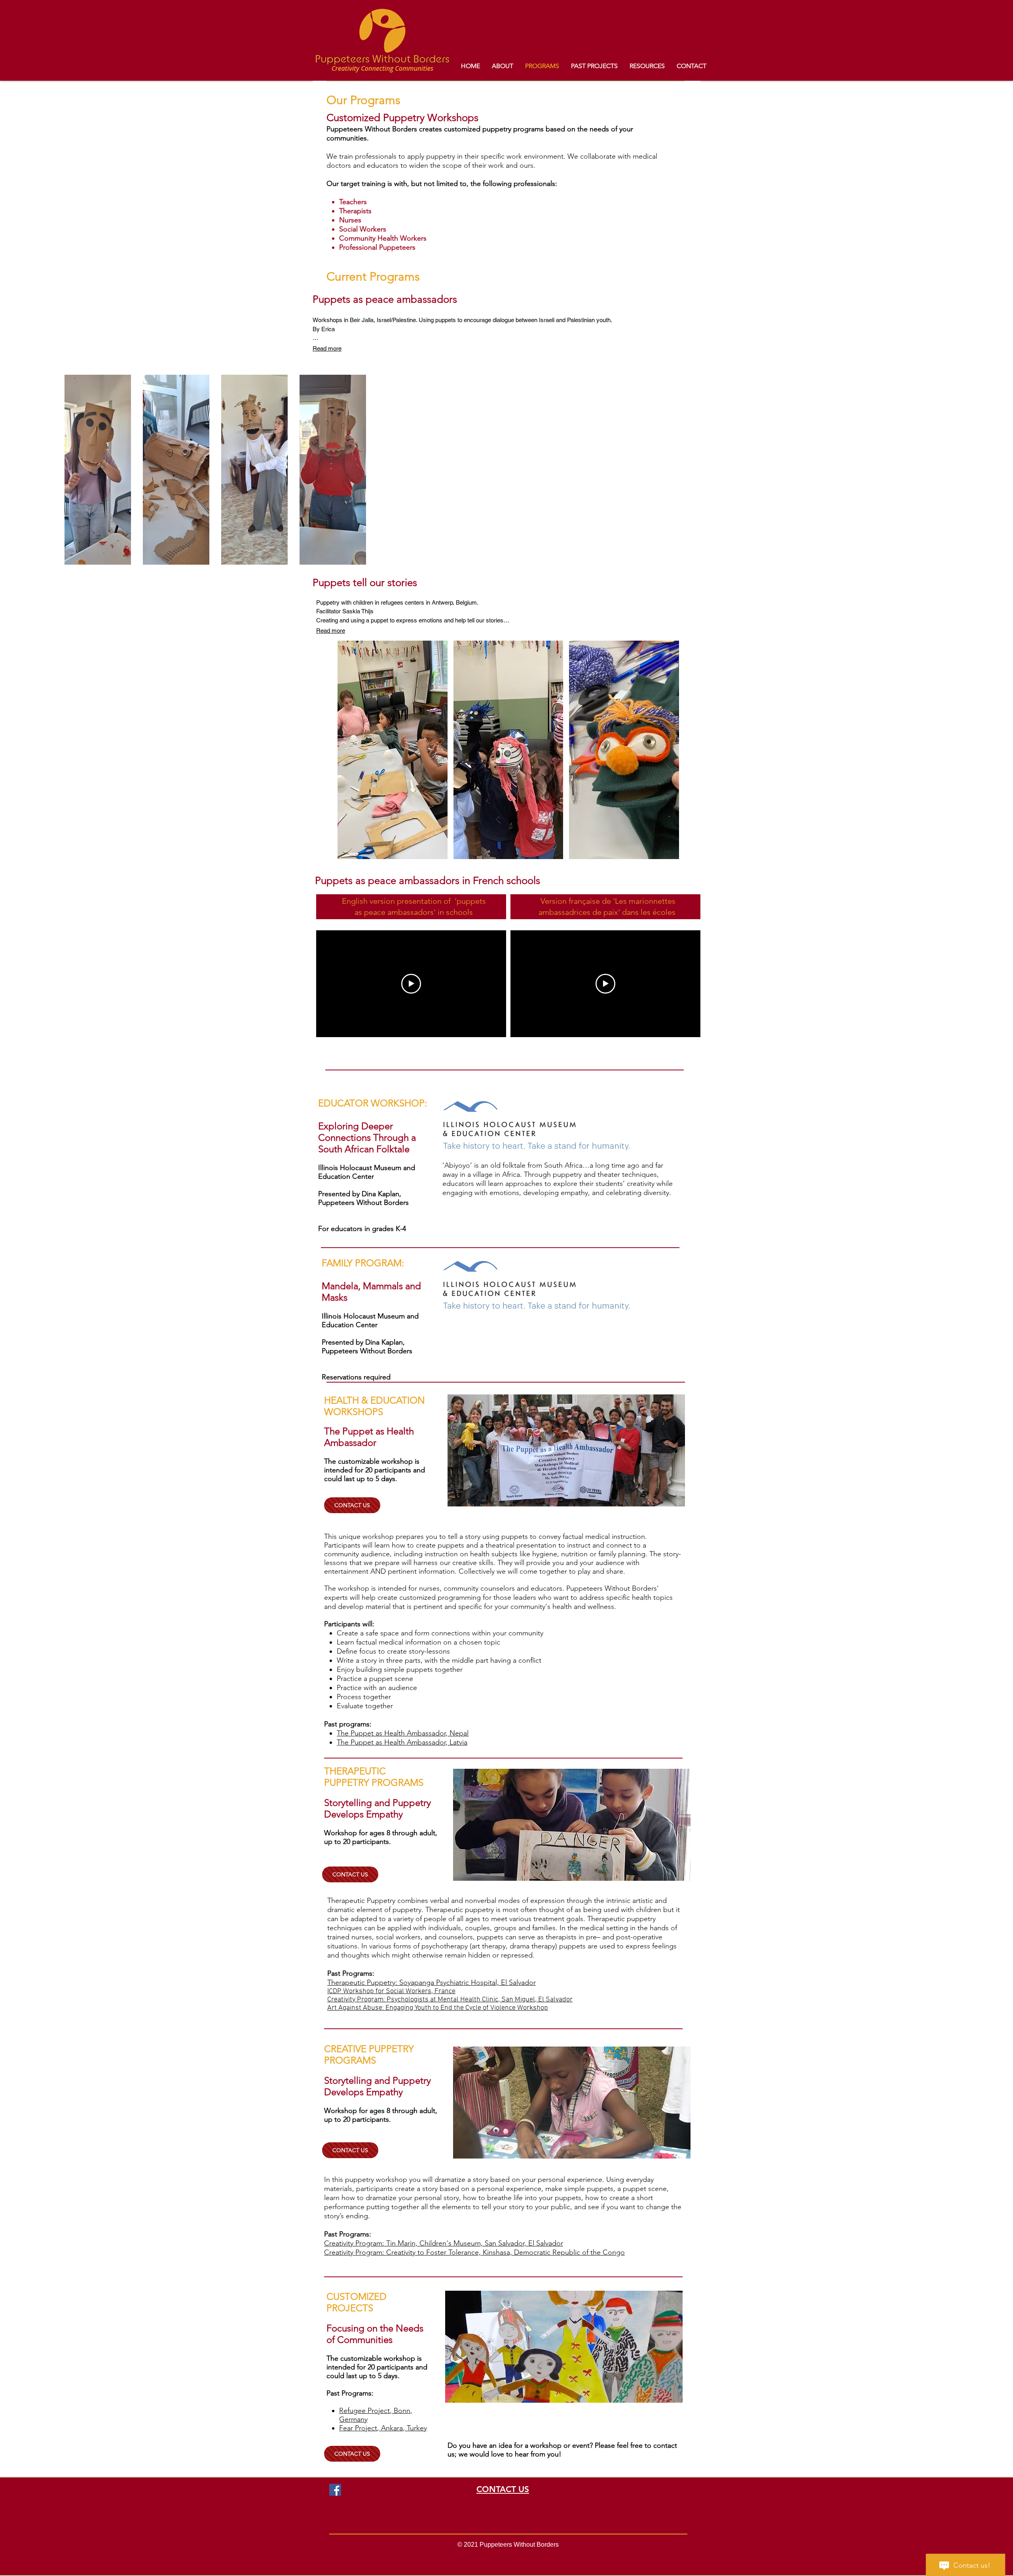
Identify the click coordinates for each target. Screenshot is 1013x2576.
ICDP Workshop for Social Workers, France (391, 1991)
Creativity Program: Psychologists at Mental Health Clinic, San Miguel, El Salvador (450, 2000)
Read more (327, 348)
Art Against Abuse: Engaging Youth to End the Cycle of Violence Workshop (438, 2008)
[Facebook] (335, 2490)
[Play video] (411, 984)
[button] (393, 750)
